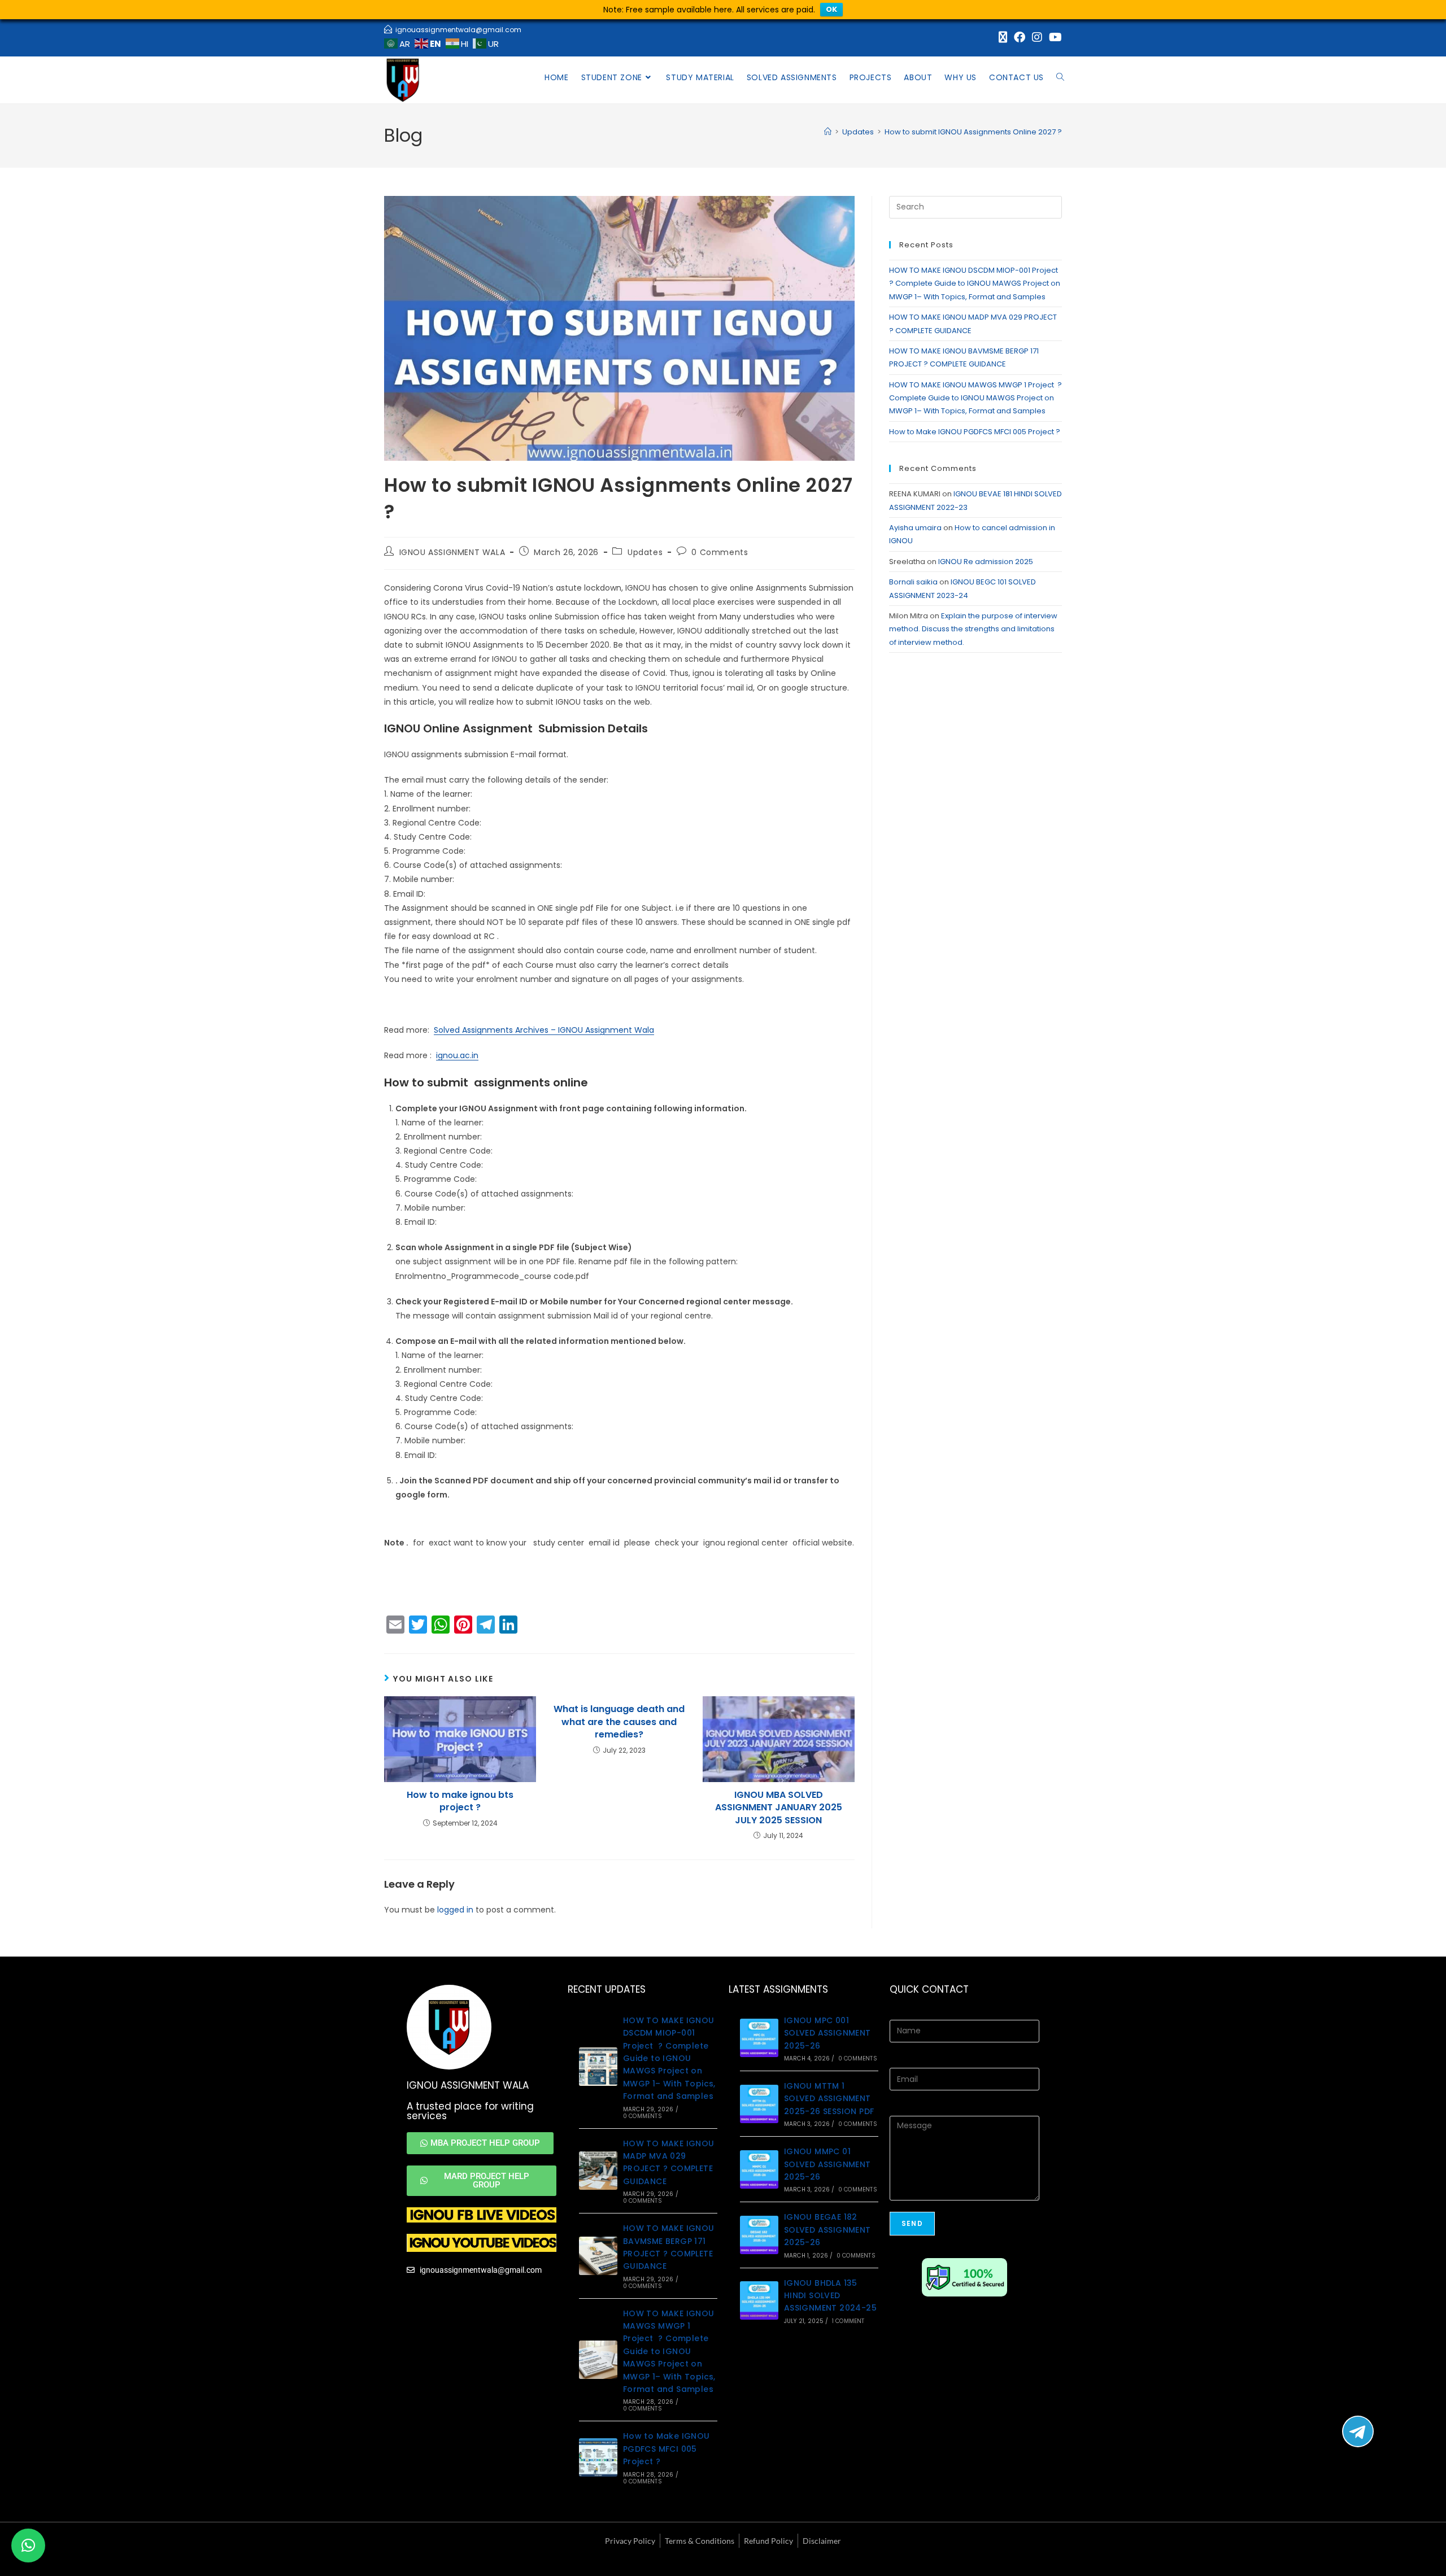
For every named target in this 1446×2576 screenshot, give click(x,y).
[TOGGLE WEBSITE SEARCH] (1060, 77)
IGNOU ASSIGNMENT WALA (452, 552)
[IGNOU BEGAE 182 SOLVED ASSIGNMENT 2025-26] (759, 2235)
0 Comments (720, 552)
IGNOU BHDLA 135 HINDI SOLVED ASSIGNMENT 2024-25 (830, 2296)
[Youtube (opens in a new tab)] (1054, 37)
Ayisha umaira (915, 528)
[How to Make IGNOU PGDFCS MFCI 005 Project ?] (598, 2457)
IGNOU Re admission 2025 (986, 562)
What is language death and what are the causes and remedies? (619, 1722)
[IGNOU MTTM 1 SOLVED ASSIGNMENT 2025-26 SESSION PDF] (759, 2104)
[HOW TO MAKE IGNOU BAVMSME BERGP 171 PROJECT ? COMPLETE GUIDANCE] (598, 2256)
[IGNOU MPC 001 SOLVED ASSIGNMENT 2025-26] (759, 2038)
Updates (645, 552)
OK (831, 9)
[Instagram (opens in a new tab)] (1037, 37)
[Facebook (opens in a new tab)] (1020, 37)
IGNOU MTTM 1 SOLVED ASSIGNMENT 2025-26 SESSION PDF (829, 2099)
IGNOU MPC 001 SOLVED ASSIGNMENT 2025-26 (827, 2033)
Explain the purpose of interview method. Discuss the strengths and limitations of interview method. (973, 629)
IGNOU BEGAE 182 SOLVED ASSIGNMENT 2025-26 (827, 2230)
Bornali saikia (913, 582)
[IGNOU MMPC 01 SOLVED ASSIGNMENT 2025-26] (759, 2169)
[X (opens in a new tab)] (1003, 37)
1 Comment (848, 2321)
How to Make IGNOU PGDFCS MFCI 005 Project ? (975, 432)
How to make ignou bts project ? (460, 1801)
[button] (28, 2546)
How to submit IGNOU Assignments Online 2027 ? (973, 132)
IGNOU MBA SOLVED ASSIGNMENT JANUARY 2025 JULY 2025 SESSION (779, 1808)
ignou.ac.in (457, 1055)
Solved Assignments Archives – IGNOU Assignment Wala (544, 1030)
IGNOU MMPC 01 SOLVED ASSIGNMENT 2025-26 (827, 2164)
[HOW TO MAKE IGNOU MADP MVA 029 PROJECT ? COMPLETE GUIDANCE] (598, 2171)
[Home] (828, 132)
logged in (455, 1910)
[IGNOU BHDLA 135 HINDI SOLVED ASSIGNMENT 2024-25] (759, 2300)
